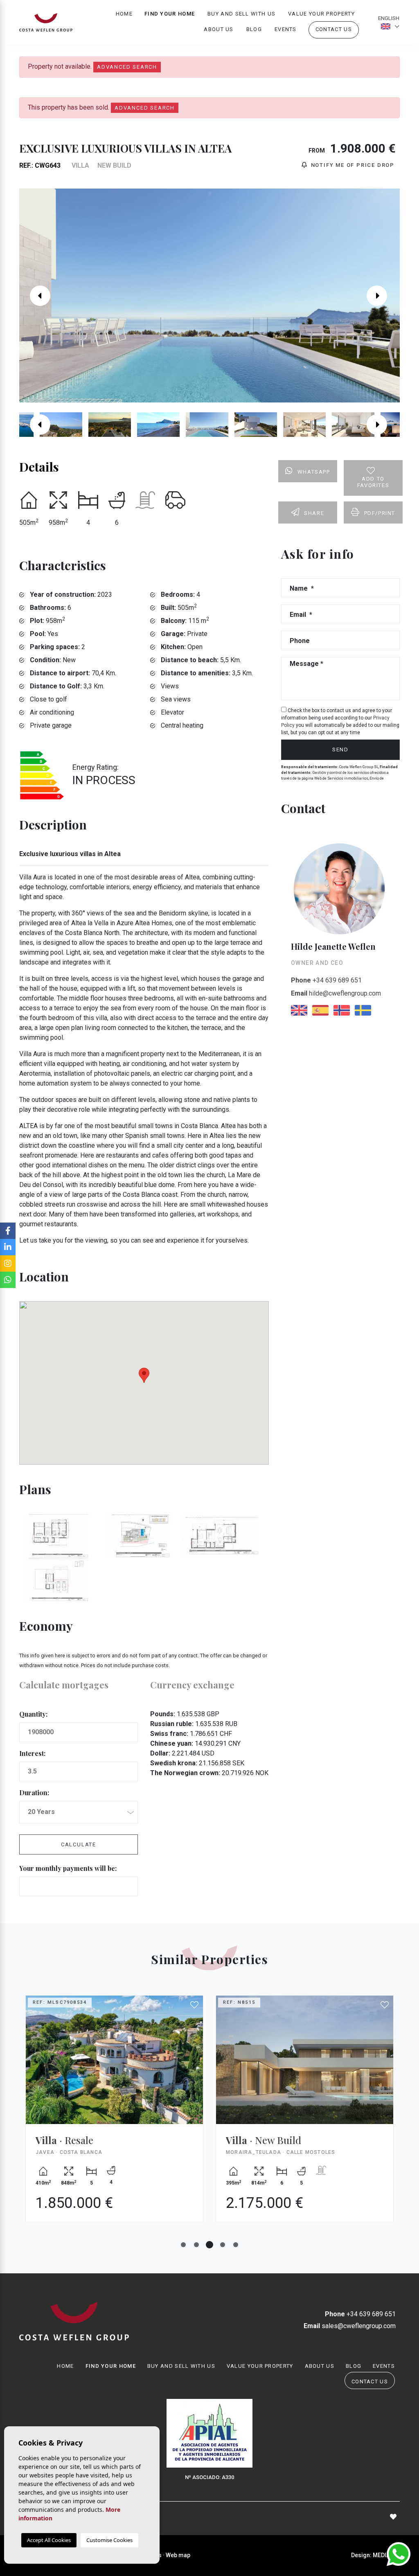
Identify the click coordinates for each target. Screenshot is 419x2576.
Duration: (34, 1793)
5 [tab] (236, 2245)
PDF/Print (380, 513)
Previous (36, 296)
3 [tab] (209, 2245)
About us (219, 29)
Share (314, 513)
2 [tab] (196, 2245)
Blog (254, 29)
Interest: (32, 1753)
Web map (178, 2555)
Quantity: (33, 1714)
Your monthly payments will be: (68, 1868)
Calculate (79, 1844)
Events (286, 29)
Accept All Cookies (49, 2540)
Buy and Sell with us (241, 14)
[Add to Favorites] (195, 2005)
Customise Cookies (109, 2540)
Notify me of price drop (352, 165)
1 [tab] (183, 2245)
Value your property (321, 14)
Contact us (334, 29)
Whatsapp (314, 472)
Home (124, 14)
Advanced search (127, 67)
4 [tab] (223, 2245)
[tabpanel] (114, 2115)
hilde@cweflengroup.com (336, 993)
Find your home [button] (170, 14)
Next (383, 296)
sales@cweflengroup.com (350, 2326)
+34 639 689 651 (326, 980)
